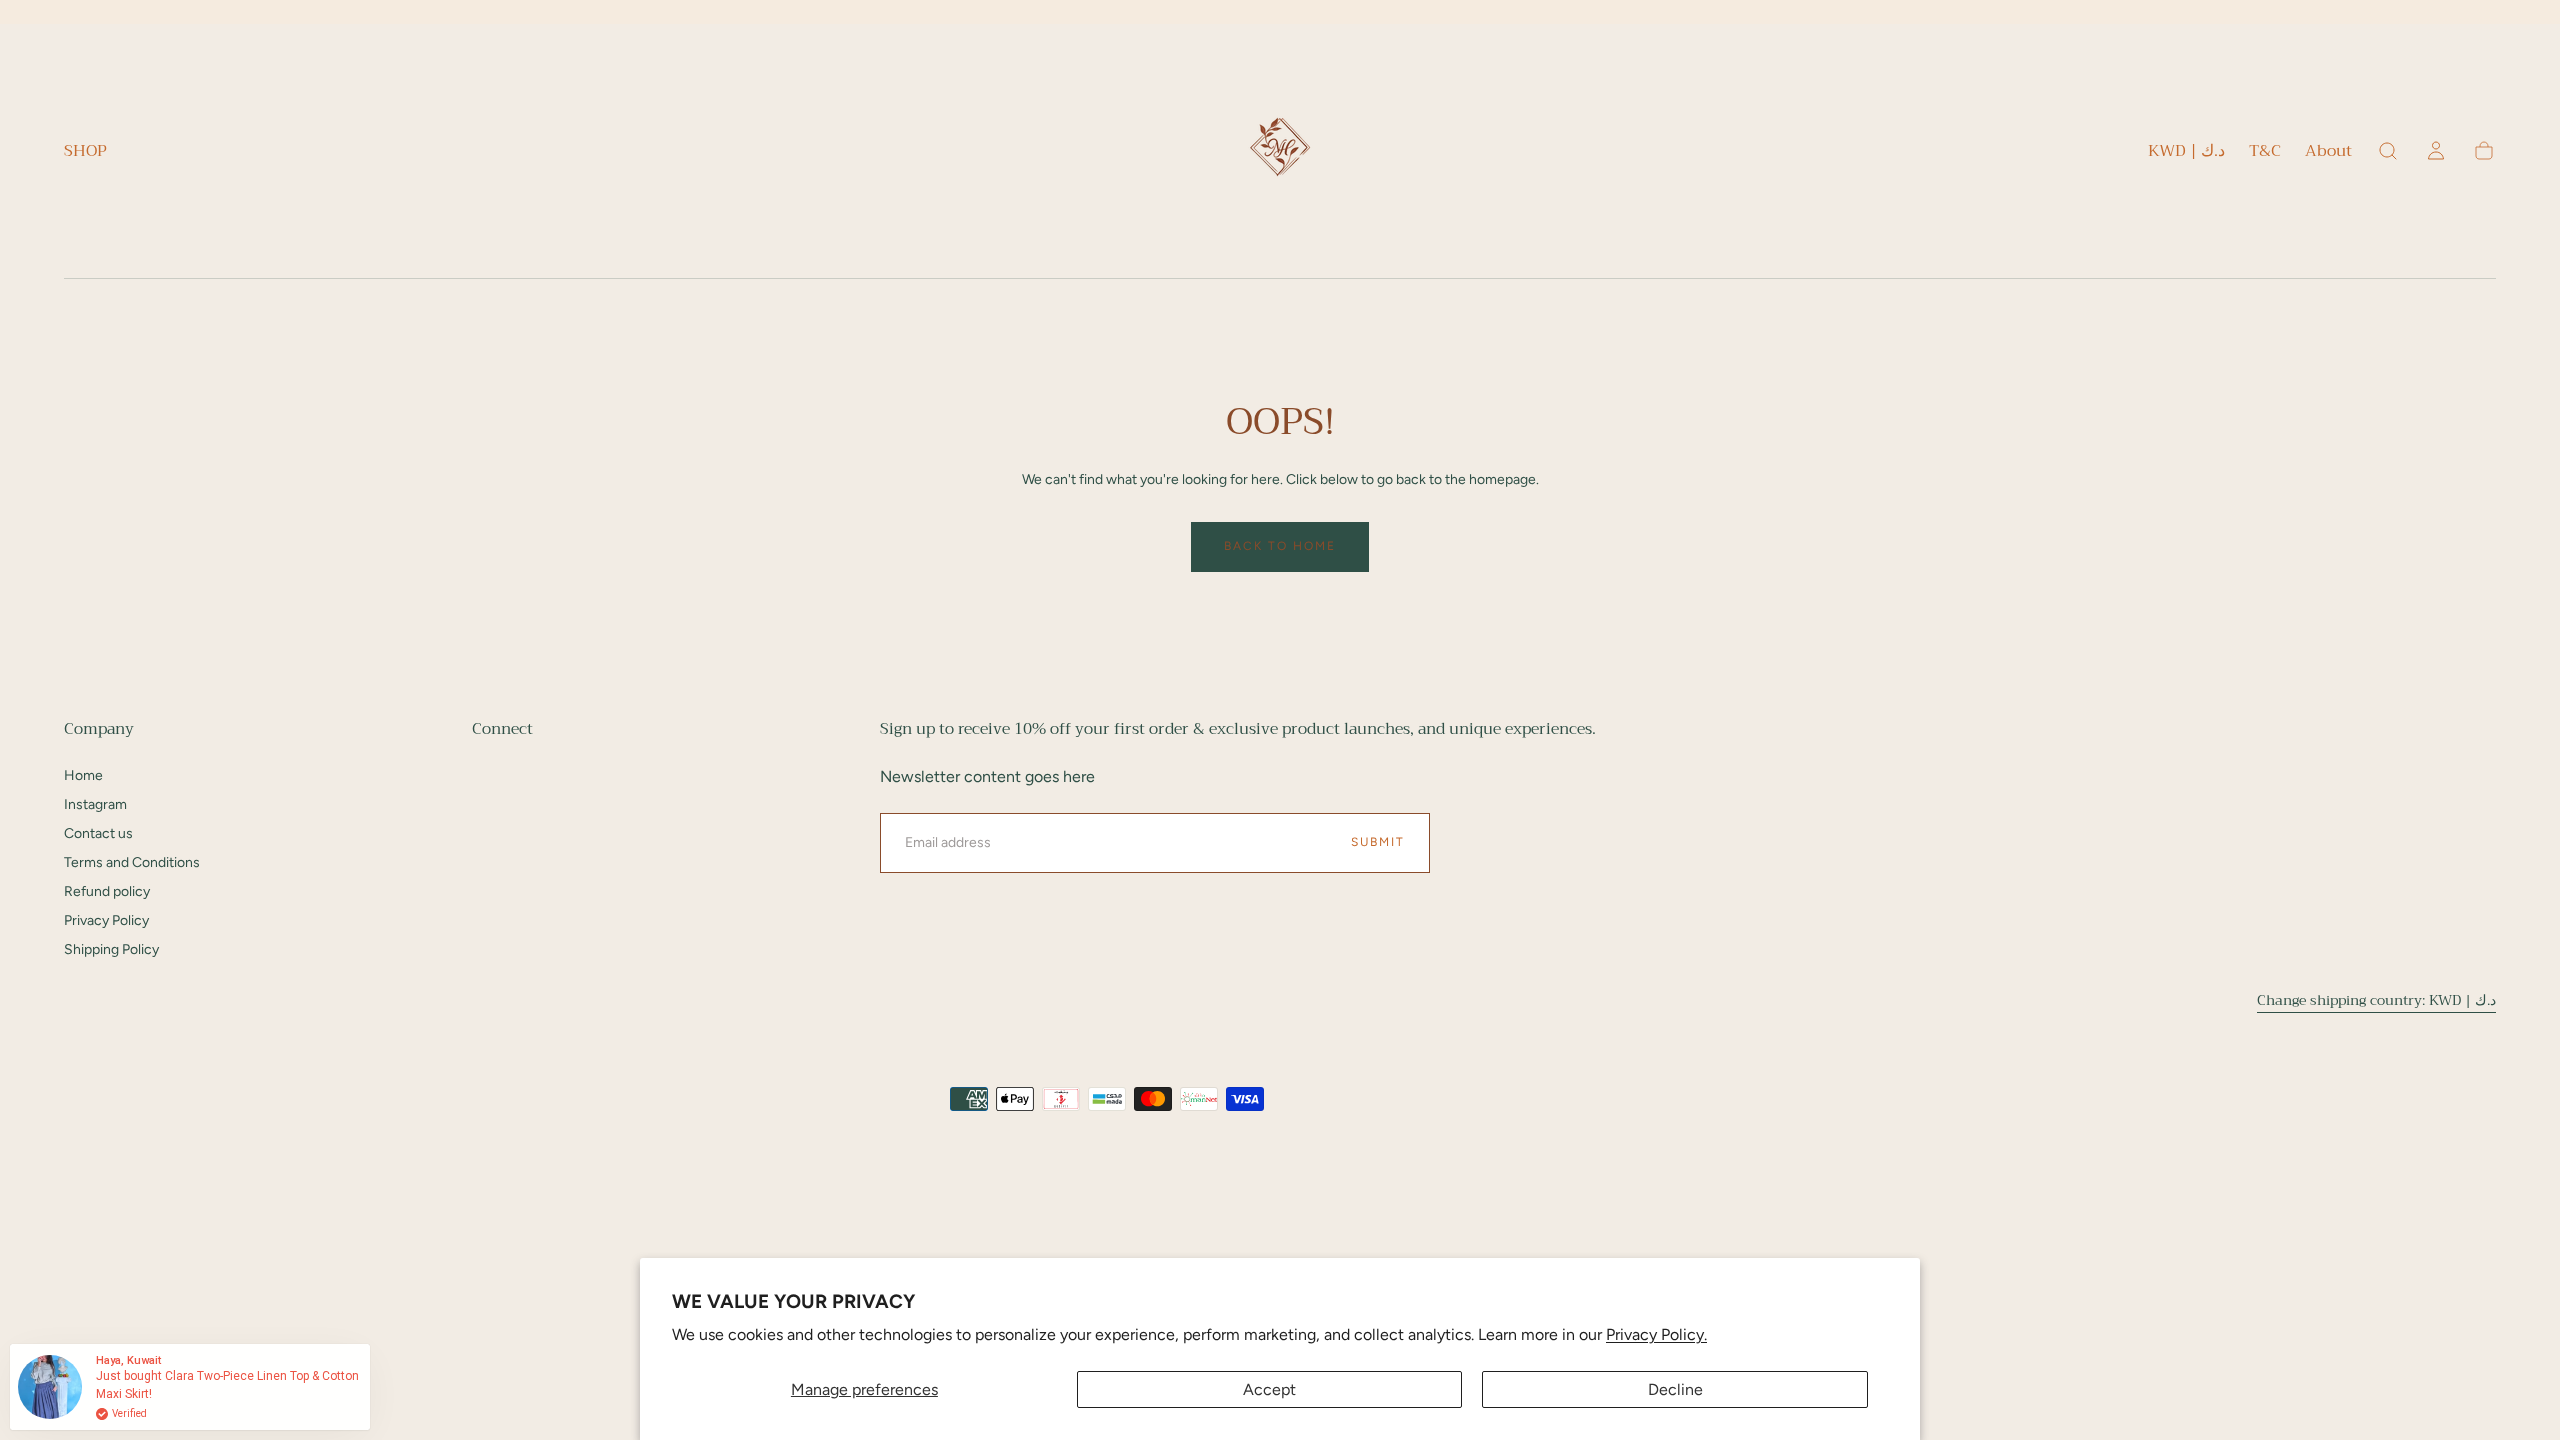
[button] (2186, 154)
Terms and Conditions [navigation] (132, 862)
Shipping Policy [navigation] (111, 949)
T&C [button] (2265, 153)
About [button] (2328, 153)
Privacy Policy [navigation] (106, 920)
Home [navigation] (83, 775)
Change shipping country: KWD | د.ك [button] (2376, 1000)
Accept (1269, 1389)
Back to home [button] (1280, 546)
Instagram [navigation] (95, 804)
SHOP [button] (85, 153)
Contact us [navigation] (98, 833)
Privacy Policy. (1656, 1334)
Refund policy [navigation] (107, 891)
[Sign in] (2436, 151)
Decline (1675, 1389)
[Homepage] (1280, 151)
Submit (1378, 842)
